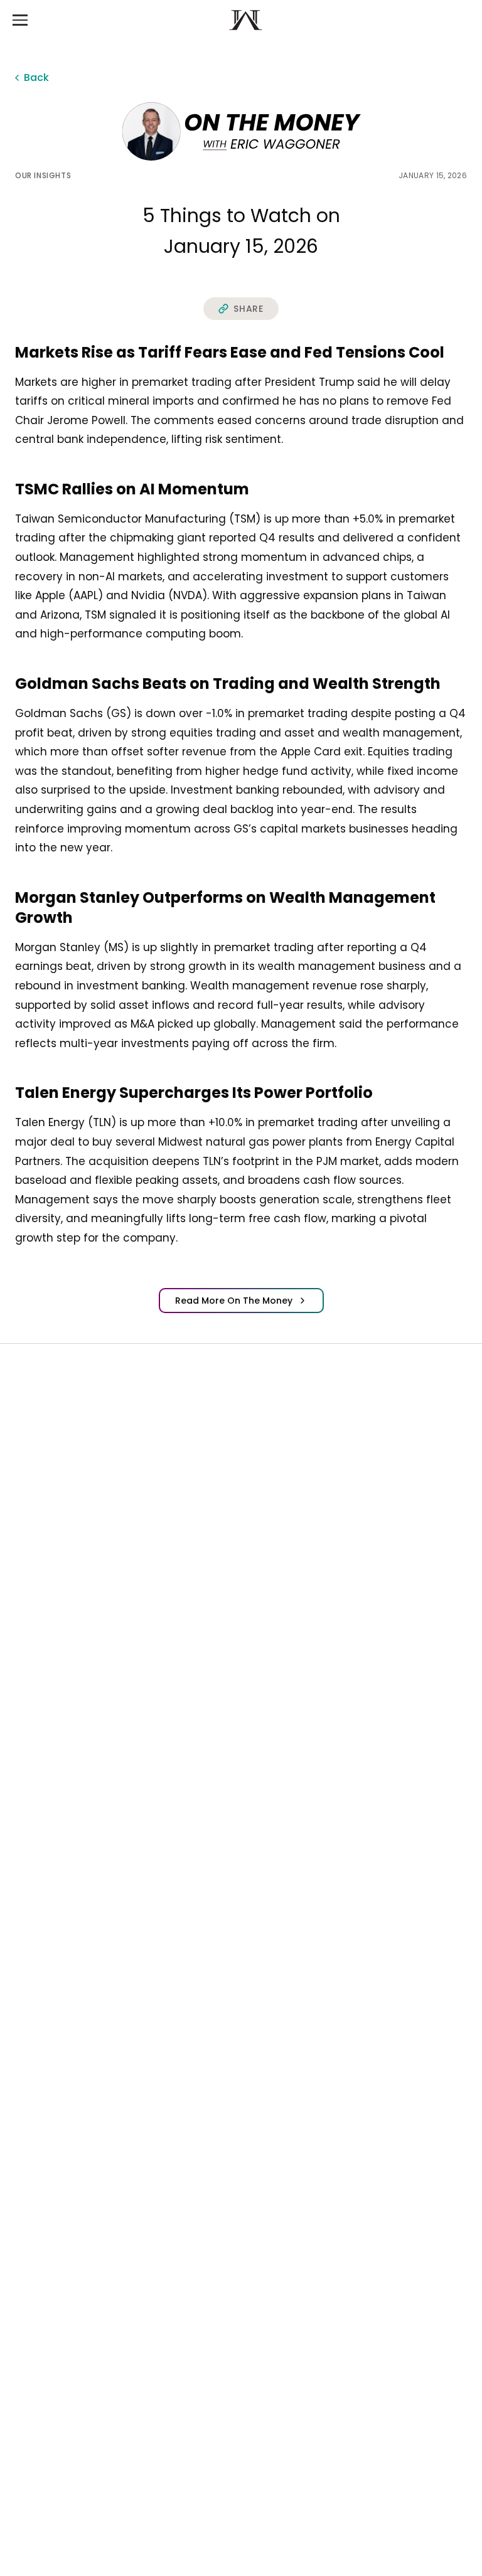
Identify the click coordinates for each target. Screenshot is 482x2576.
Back (36, 77)
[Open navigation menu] (20, 20)
